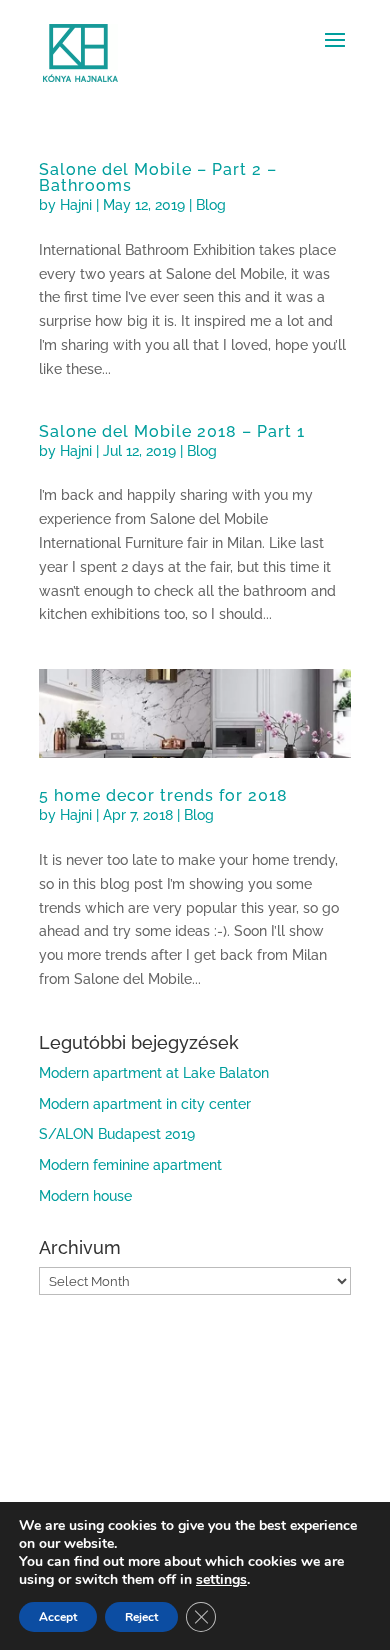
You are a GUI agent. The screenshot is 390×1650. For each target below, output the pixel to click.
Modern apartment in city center (145, 1104)
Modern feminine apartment (130, 1165)
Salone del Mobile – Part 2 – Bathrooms (158, 177)
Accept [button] (58, 1617)
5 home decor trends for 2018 (163, 795)
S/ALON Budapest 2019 (117, 1134)
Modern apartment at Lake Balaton (154, 1073)
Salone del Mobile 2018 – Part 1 (172, 431)
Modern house (85, 1196)
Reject (141, 1617)
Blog (211, 205)
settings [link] (221, 1579)
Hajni (76, 205)
